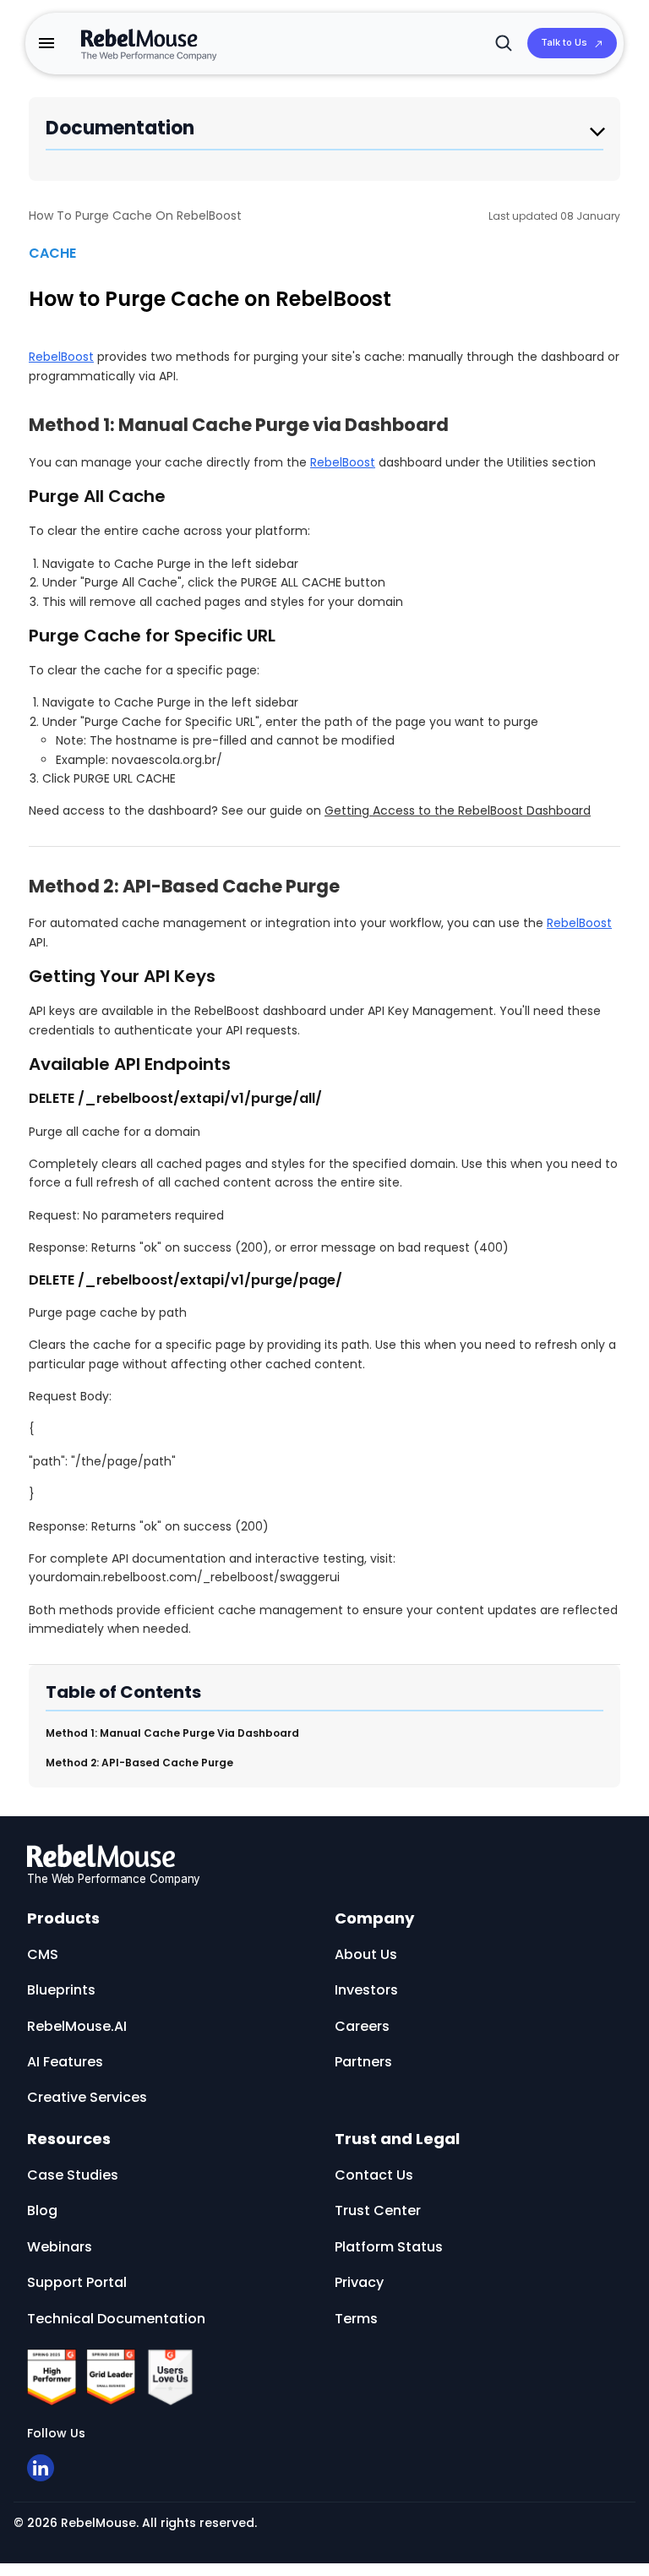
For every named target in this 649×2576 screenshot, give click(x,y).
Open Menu (597, 132)
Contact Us (374, 2175)
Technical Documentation (116, 2319)
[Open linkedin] (41, 2468)
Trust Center (378, 2210)
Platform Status (389, 2247)
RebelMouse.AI (77, 2026)
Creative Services (87, 2097)
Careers (362, 2026)
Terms (356, 2319)
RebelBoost (61, 357)
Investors (366, 1990)
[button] (46, 43)
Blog (42, 2210)
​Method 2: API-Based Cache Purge (139, 1763)
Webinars (60, 2247)
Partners (363, 2062)
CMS (43, 1954)
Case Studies (73, 2175)
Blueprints (61, 1990)
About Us (366, 1954)
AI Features (65, 2062)
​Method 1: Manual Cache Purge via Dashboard (172, 1733)
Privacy (359, 2282)
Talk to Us (564, 42)
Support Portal (77, 2282)
